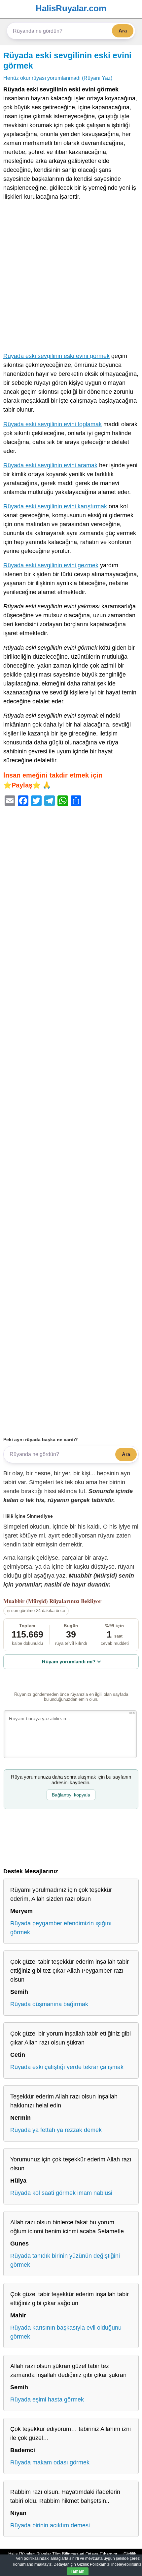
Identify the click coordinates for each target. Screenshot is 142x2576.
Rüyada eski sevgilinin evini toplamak (53, 424)
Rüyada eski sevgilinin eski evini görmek (56, 356)
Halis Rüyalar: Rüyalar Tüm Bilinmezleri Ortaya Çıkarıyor (63, 2554)
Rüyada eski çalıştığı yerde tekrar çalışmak (67, 2067)
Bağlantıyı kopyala (71, 1795)
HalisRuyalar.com (71, 8)
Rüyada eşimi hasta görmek (47, 2399)
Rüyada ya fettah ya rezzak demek (56, 2130)
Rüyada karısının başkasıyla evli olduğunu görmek (66, 2332)
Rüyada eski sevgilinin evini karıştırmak (55, 506)
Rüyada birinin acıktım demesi (50, 2525)
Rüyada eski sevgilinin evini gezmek (51, 565)
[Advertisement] (71, 278)
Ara (123, 31)
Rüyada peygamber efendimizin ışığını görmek (61, 1928)
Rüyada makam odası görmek (50, 2462)
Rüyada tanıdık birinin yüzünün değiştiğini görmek (65, 2260)
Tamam (78, 2571)
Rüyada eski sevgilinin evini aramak (50, 465)
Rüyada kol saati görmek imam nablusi (61, 2193)
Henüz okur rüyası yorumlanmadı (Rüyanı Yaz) (58, 78)
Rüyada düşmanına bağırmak (49, 2004)
